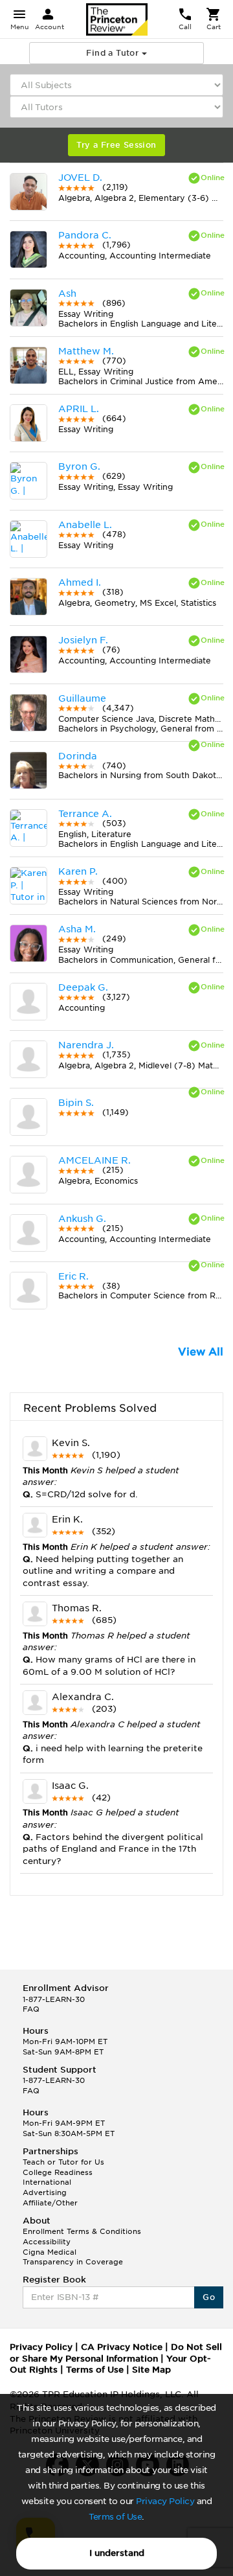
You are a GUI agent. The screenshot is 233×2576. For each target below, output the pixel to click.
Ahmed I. (80, 582)
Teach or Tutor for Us (63, 2162)
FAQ (31, 2009)
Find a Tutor (114, 53)
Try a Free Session (116, 145)
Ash (67, 293)
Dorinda (78, 756)
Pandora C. (85, 235)
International (47, 2182)
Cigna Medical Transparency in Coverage (73, 2257)
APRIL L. (79, 409)
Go (209, 2297)
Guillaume (82, 698)
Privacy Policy (165, 2501)
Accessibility (47, 2242)
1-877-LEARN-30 (54, 1999)
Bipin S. (76, 1103)
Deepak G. (83, 987)
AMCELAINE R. (94, 1160)
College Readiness (58, 2172)
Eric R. (73, 1276)
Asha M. (77, 929)
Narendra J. (86, 1045)
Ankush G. (82, 1219)
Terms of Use (115, 2517)
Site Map (151, 2370)
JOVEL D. (80, 178)
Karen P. (78, 871)
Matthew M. (86, 351)
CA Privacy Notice (122, 2347)
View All (201, 1352)
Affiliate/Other (50, 2203)
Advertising (45, 2192)
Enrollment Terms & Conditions (82, 2231)
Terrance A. (85, 814)
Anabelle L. (85, 525)
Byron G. (79, 466)
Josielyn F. (83, 640)
